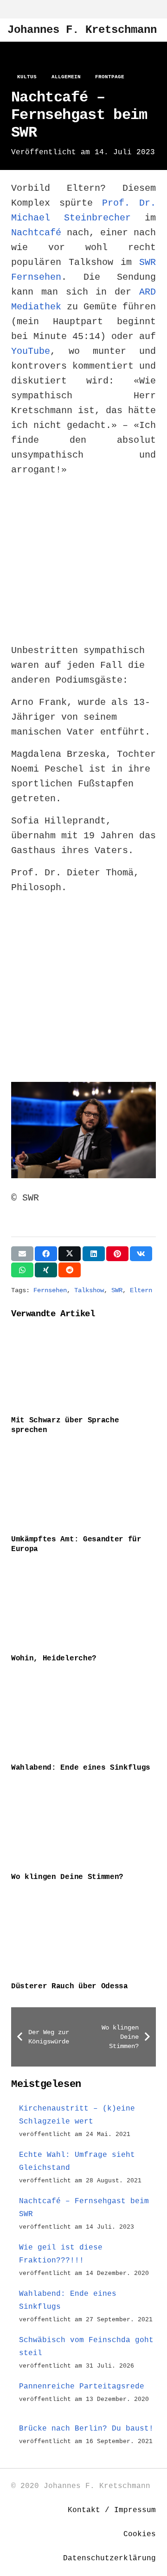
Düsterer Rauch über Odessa (70, 1986)
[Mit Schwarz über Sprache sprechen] (83, 1368)
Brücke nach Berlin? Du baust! (86, 2429)
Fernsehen (50, 1290)
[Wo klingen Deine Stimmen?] (83, 1825)
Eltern (141, 1290)
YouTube (31, 351)
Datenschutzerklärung (109, 2558)
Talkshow (89, 1290)
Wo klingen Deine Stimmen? (67, 1877)
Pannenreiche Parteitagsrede (82, 2387)
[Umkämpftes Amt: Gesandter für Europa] (83, 1487)
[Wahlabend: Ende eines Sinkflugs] (83, 1715)
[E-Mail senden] (22, 1254)
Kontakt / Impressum (112, 2510)
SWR (117, 1290)
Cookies (140, 2534)
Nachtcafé (36, 233)
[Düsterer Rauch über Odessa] (83, 1934)
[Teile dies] (46, 1254)
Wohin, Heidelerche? (54, 1659)
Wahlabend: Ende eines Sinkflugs (81, 1768)
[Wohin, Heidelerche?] (83, 1606)
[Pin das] (117, 1254)
